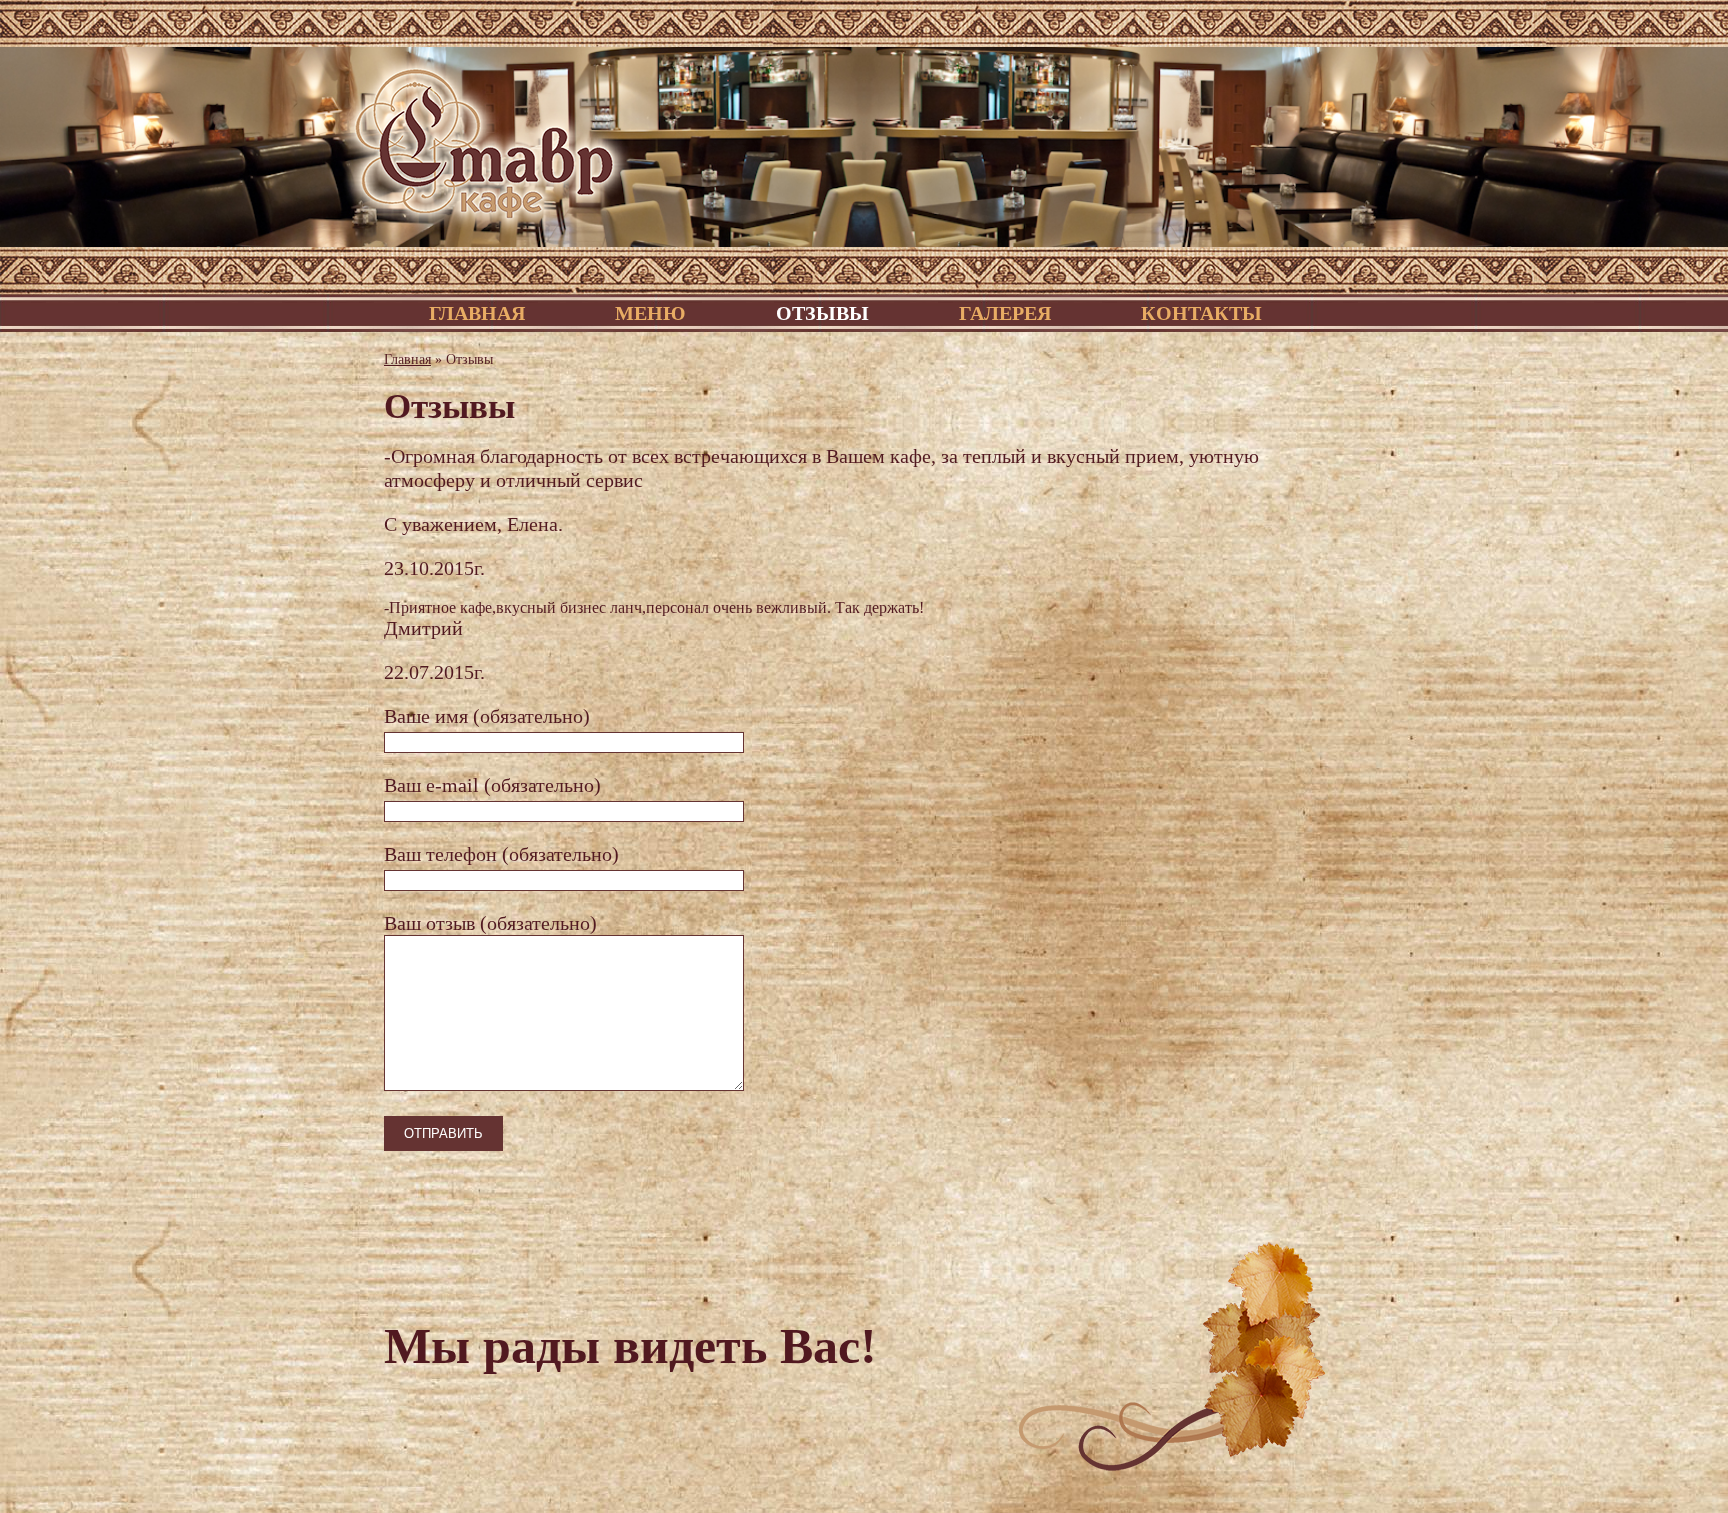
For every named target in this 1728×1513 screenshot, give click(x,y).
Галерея (1005, 313)
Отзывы (822, 313)
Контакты (1201, 313)
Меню (650, 313)
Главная (477, 313)
